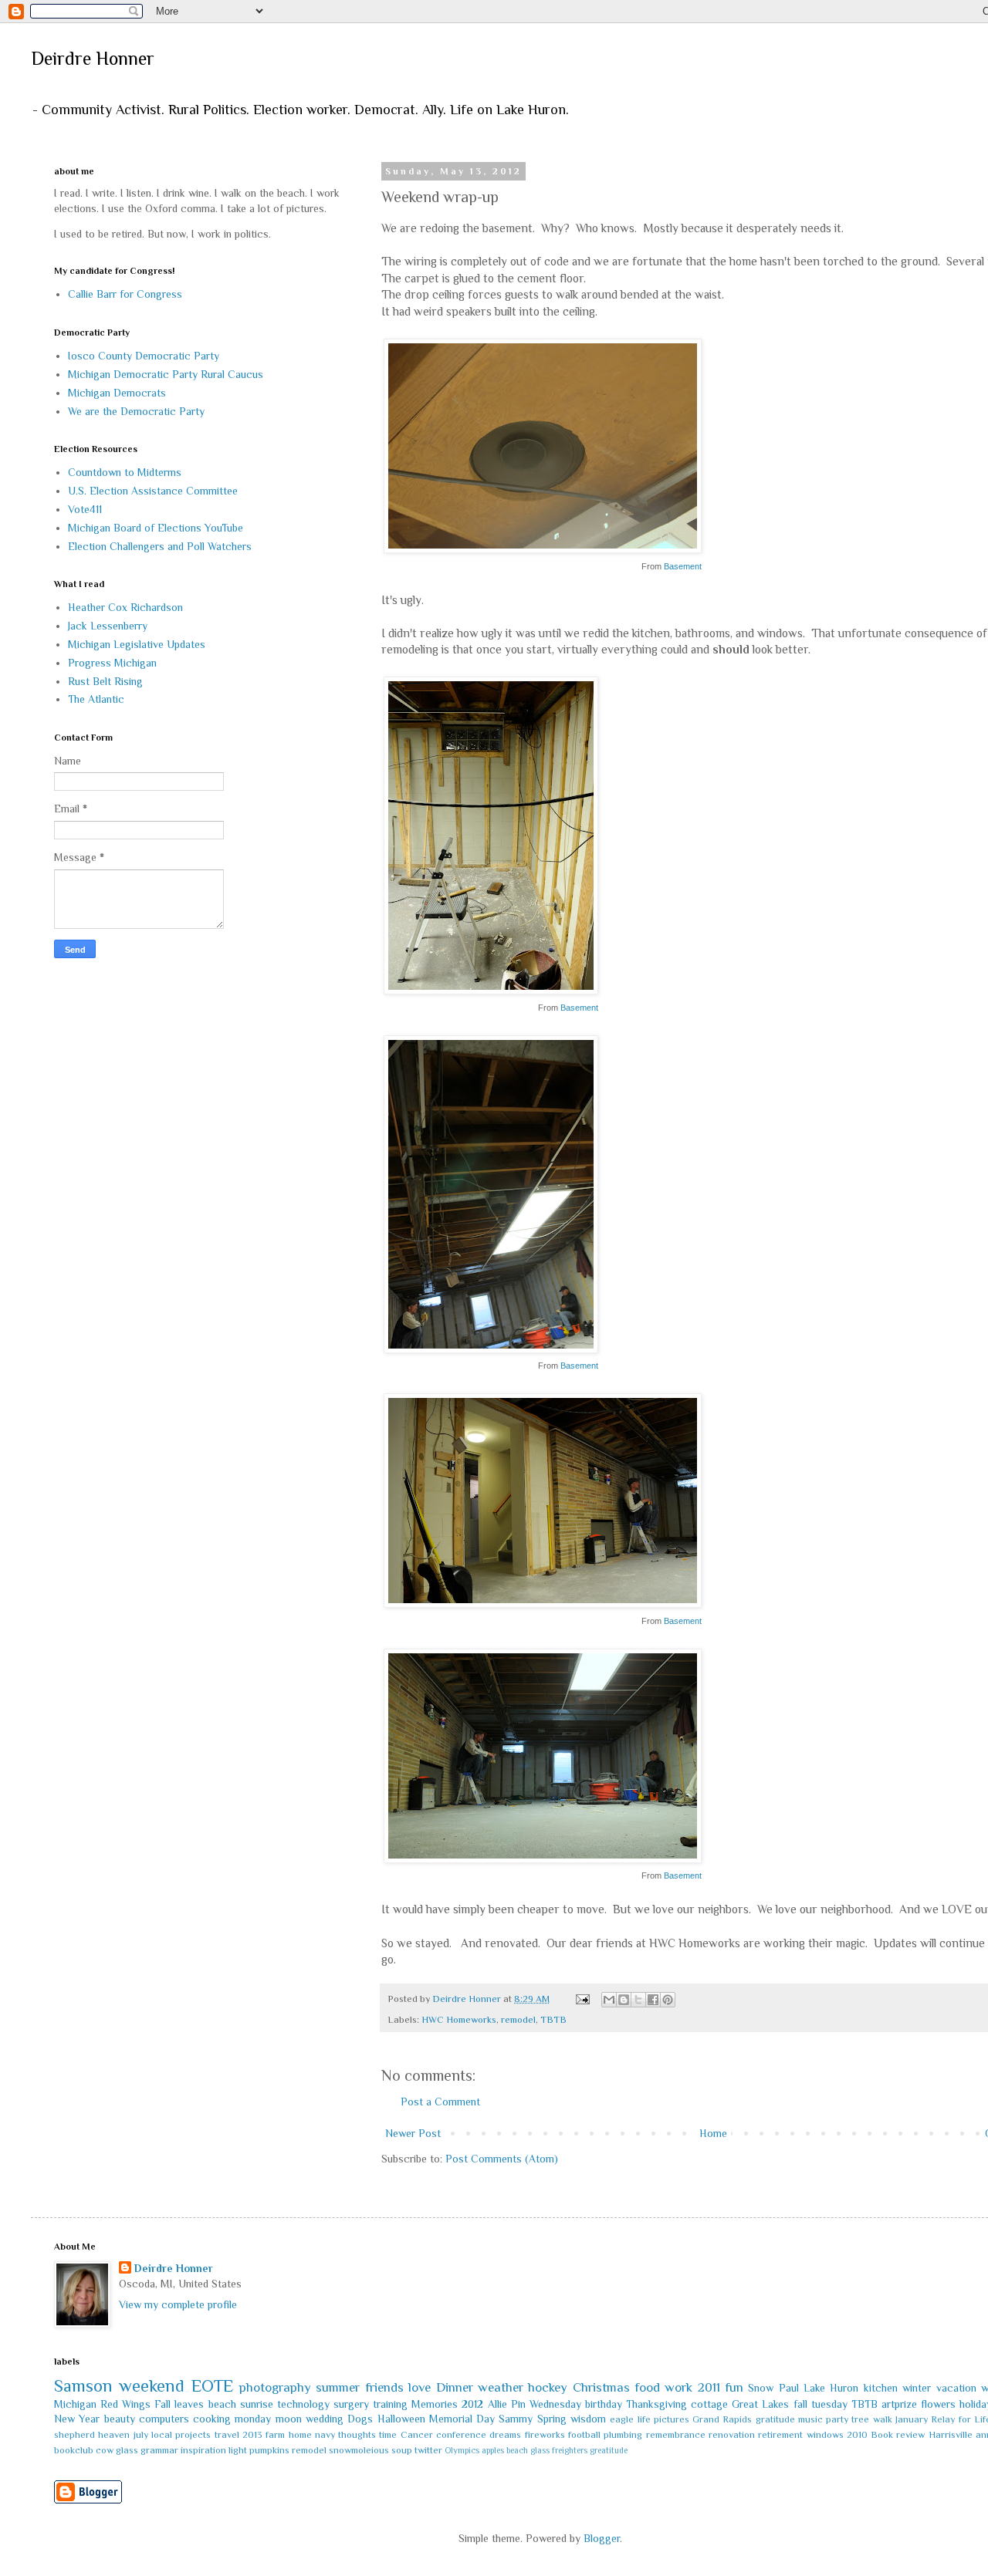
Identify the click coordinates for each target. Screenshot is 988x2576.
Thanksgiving (656, 2404)
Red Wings (125, 2404)
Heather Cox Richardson (125, 607)
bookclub (74, 2450)
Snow (761, 2388)
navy (325, 2435)
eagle (622, 2419)
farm (275, 2435)
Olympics (462, 2450)
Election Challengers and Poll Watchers (160, 546)
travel (227, 2435)
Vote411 (85, 509)
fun (734, 2387)
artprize (899, 2404)
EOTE (212, 2386)
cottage (709, 2404)
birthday (604, 2404)
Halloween (401, 2419)
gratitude (775, 2419)
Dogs (360, 2419)
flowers (938, 2404)
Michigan (75, 2404)
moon (289, 2419)
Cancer (417, 2435)
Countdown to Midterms (125, 472)
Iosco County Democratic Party (144, 356)
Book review (898, 2435)
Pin (518, 2404)
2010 (857, 2435)
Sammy (516, 2419)
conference (461, 2435)
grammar (159, 2450)
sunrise (257, 2404)
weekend (152, 2386)
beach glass (528, 2450)
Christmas (601, 2387)
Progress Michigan (112, 663)
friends (384, 2387)
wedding (325, 2419)
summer (338, 2387)
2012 (472, 2404)
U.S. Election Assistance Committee (153, 491)
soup (402, 2450)
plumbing (623, 2435)
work (678, 2387)
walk (883, 2419)
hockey (548, 2387)
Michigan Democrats (117, 393)
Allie (497, 2404)
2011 (709, 2387)
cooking (212, 2419)
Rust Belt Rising (105, 681)
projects (193, 2435)
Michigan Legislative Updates (137, 644)
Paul (789, 2388)
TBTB (553, 2020)
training (390, 2404)
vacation (956, 2388)
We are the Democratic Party (136, 411)
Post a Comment (440, 2102)
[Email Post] (582, 1999)
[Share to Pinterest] (668, 2000)
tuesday (829, 2404)
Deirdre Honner (93, 58)
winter (917, 2388)
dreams (505, 2435)
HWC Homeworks (459, 2020)
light (238, 2450)
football (584, 2435)
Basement (683, 566)
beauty (120, 2419)
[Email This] (609, 2000)
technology (303, 2404)
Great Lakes (760, 2404)
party (837, 2419)
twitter (428, 2450)
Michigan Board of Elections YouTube (156, 528)
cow (105, 2450)
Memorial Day (462, 2419)
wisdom (588, 2419)
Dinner (455, 2387)
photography (275, 2387)
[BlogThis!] (624, 2000)
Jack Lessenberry (108, 626)
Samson (83, 2386)
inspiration (203, 2450)
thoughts (357, 2435)
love (420, 2387)
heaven (114, 2435)
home (300, 2435)
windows (825, 2435)
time (388, 2435)
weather (501, 2387)
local (162, 2435)
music (810, 2419)
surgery (351, 2404)
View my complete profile (178, 2304)
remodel (518, 2020)
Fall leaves (179, 2404)
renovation (732, 2435)
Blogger (602, 2538)
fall (800, 2404)
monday (253, 2419)
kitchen (881, 2388)
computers (164, 2419)
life (644, 2419)
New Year (77, 2419)
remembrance (676, 2435)
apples (493, 2450)
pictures (672, 2419)
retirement (780, 2435)
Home (713, 2133)
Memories (435, 2404)
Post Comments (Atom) (502, 2159)
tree (860, 2419)
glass (127, 2450)
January (912, 2419)
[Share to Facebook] (653, 2000)
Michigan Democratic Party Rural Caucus (166, 374)
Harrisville (951, 2435)
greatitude (609, 2450)
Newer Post (413, 2133)
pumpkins (269, 2450)
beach (222, 2404)
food (647, 2387)
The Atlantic (96, 699)
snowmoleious (359, 2450)
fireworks (545, 2435)
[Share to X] (638, 2000)
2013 (252, 2435)
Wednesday (555, 2404)
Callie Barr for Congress (125, 294)
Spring (552, 2419)
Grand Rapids (722, 2419)
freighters (570, 2450)
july (141, 2435)
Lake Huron (831, 2388)
